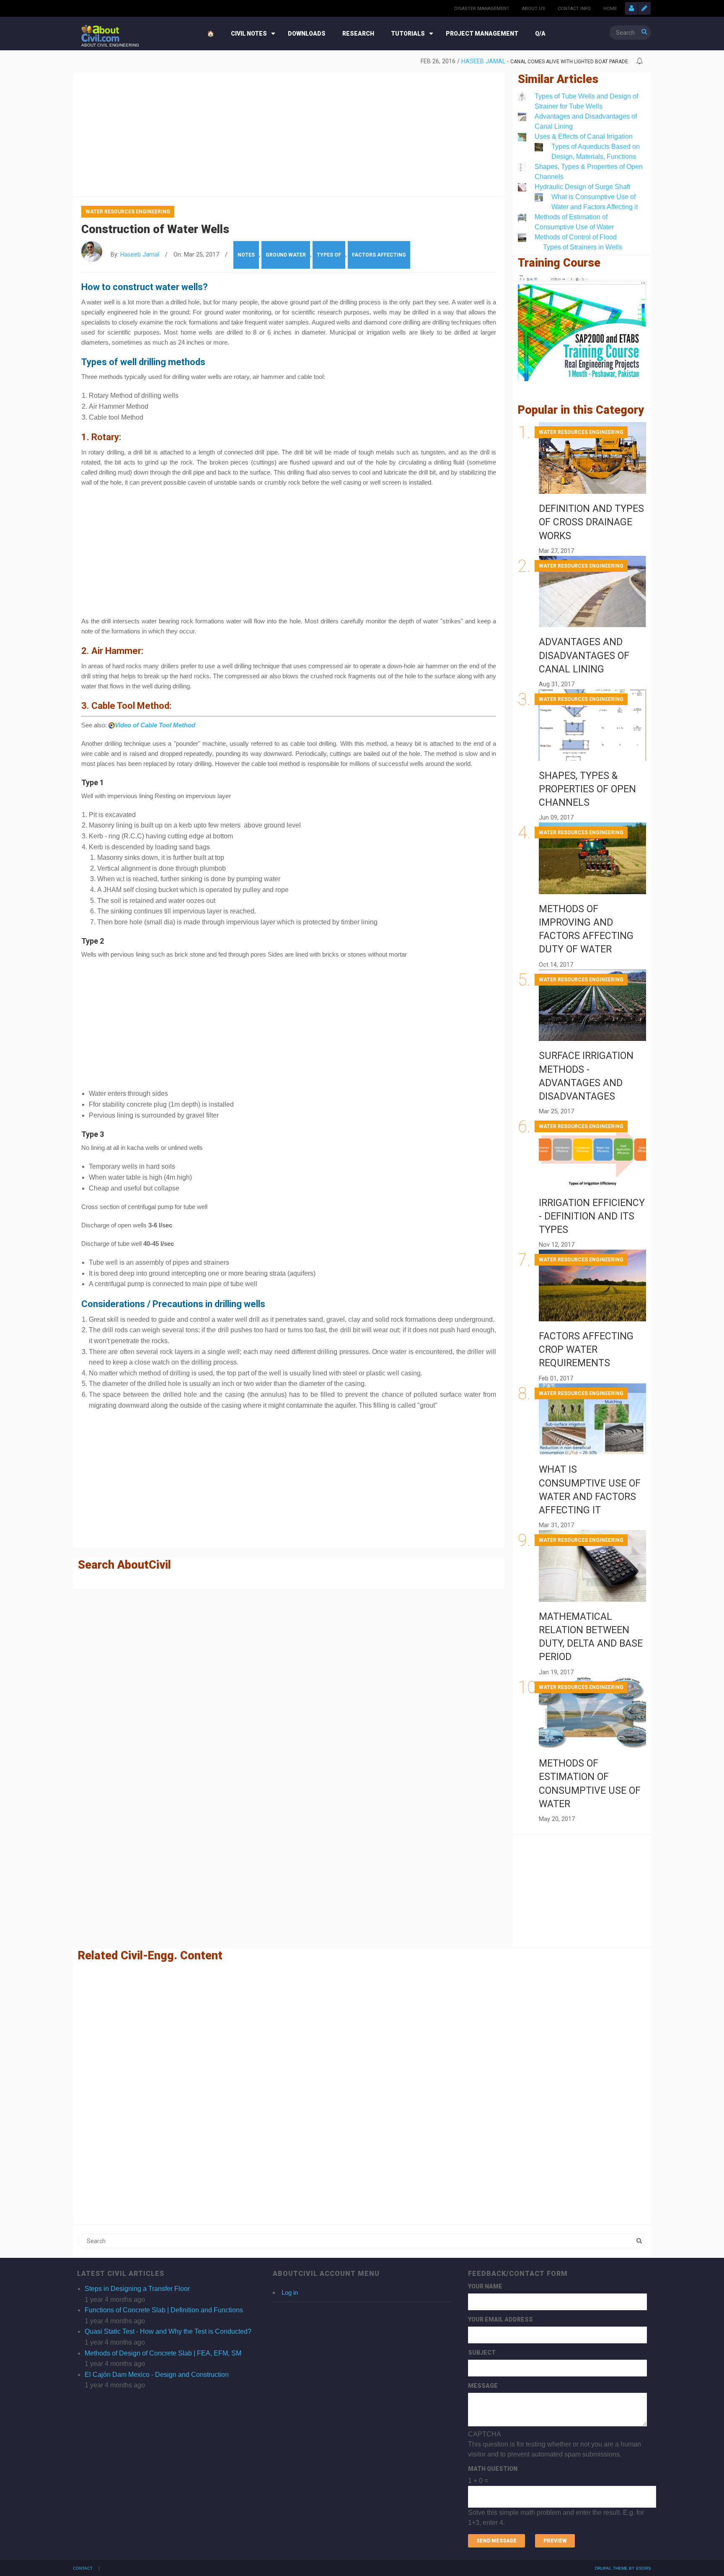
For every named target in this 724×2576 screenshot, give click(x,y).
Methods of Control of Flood (576, 237)
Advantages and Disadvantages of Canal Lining (584, 655)
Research (358, 34)
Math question (493, 2469)
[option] (355, 62)
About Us (534, 9)
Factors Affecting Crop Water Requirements (586, 1350)
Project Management (482, 34)
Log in (290, 2292)
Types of (329, 255)
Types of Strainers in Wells (583, 247)
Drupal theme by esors (623, 2568)
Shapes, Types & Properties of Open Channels (587, 789)
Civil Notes (249, 34)
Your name (485, 2286)
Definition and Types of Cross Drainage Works (591, 522)
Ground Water (286, 255)
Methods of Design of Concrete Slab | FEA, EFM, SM (163, 2353)
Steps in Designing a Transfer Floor (137, 2289)
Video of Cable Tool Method (155, 725)
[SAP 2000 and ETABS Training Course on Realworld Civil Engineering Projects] (582, 328)
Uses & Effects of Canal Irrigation (584, 136)
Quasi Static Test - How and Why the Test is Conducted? (168, 2331)
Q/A (540, 34)
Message (483, 2386)
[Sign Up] (644, 8)
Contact (83, 2568)
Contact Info (574, 9)
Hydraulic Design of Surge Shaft (582, 187)
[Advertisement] (289, 132)
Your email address (500, 2319)
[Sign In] (631, 8)
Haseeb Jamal (483, 61)
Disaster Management (482, 9)
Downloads (307, 34)
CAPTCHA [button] (485, 2434)
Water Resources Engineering (128, 212)
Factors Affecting (379, 255)
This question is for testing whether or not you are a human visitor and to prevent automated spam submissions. (556, 2478)
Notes (246, 255)
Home (610, 9)
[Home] (100, 33)
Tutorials (408, 34)
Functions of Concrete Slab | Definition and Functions (164, 2310)
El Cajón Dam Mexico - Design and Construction (157, 2375)
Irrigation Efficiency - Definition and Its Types (592, 1216)
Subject (482, 2353)
